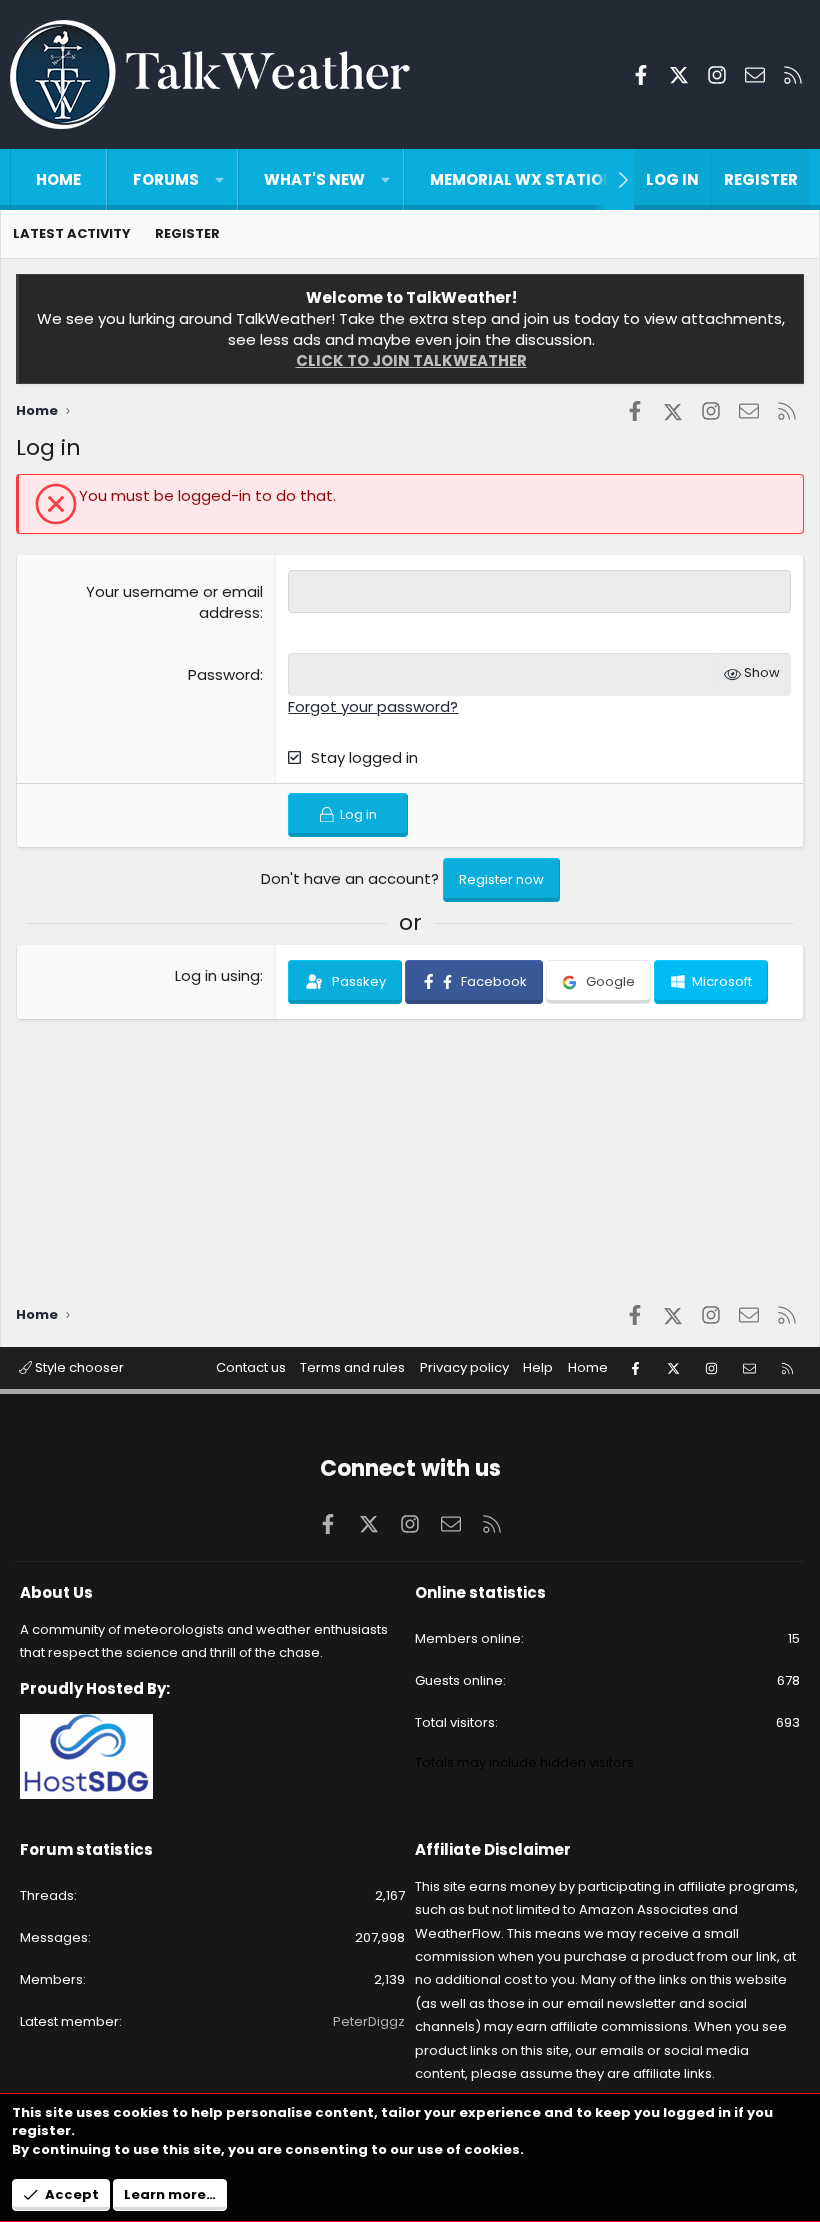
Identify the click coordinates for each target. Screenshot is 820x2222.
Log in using (217, 975)
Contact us (251, 1367)
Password (224, 674)
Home (58, 179)
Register (187, 233)
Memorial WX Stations (527, 179)
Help (538, 1367)
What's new (314, 179)
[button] (219, 179)
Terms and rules (352, 1367)
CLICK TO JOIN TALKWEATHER (411, 360)
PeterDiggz (369, 2021)
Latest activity (72, 233)
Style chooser (78, 1367)
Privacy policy (464, 1367)
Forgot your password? (373, 706)
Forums (166, 179)
